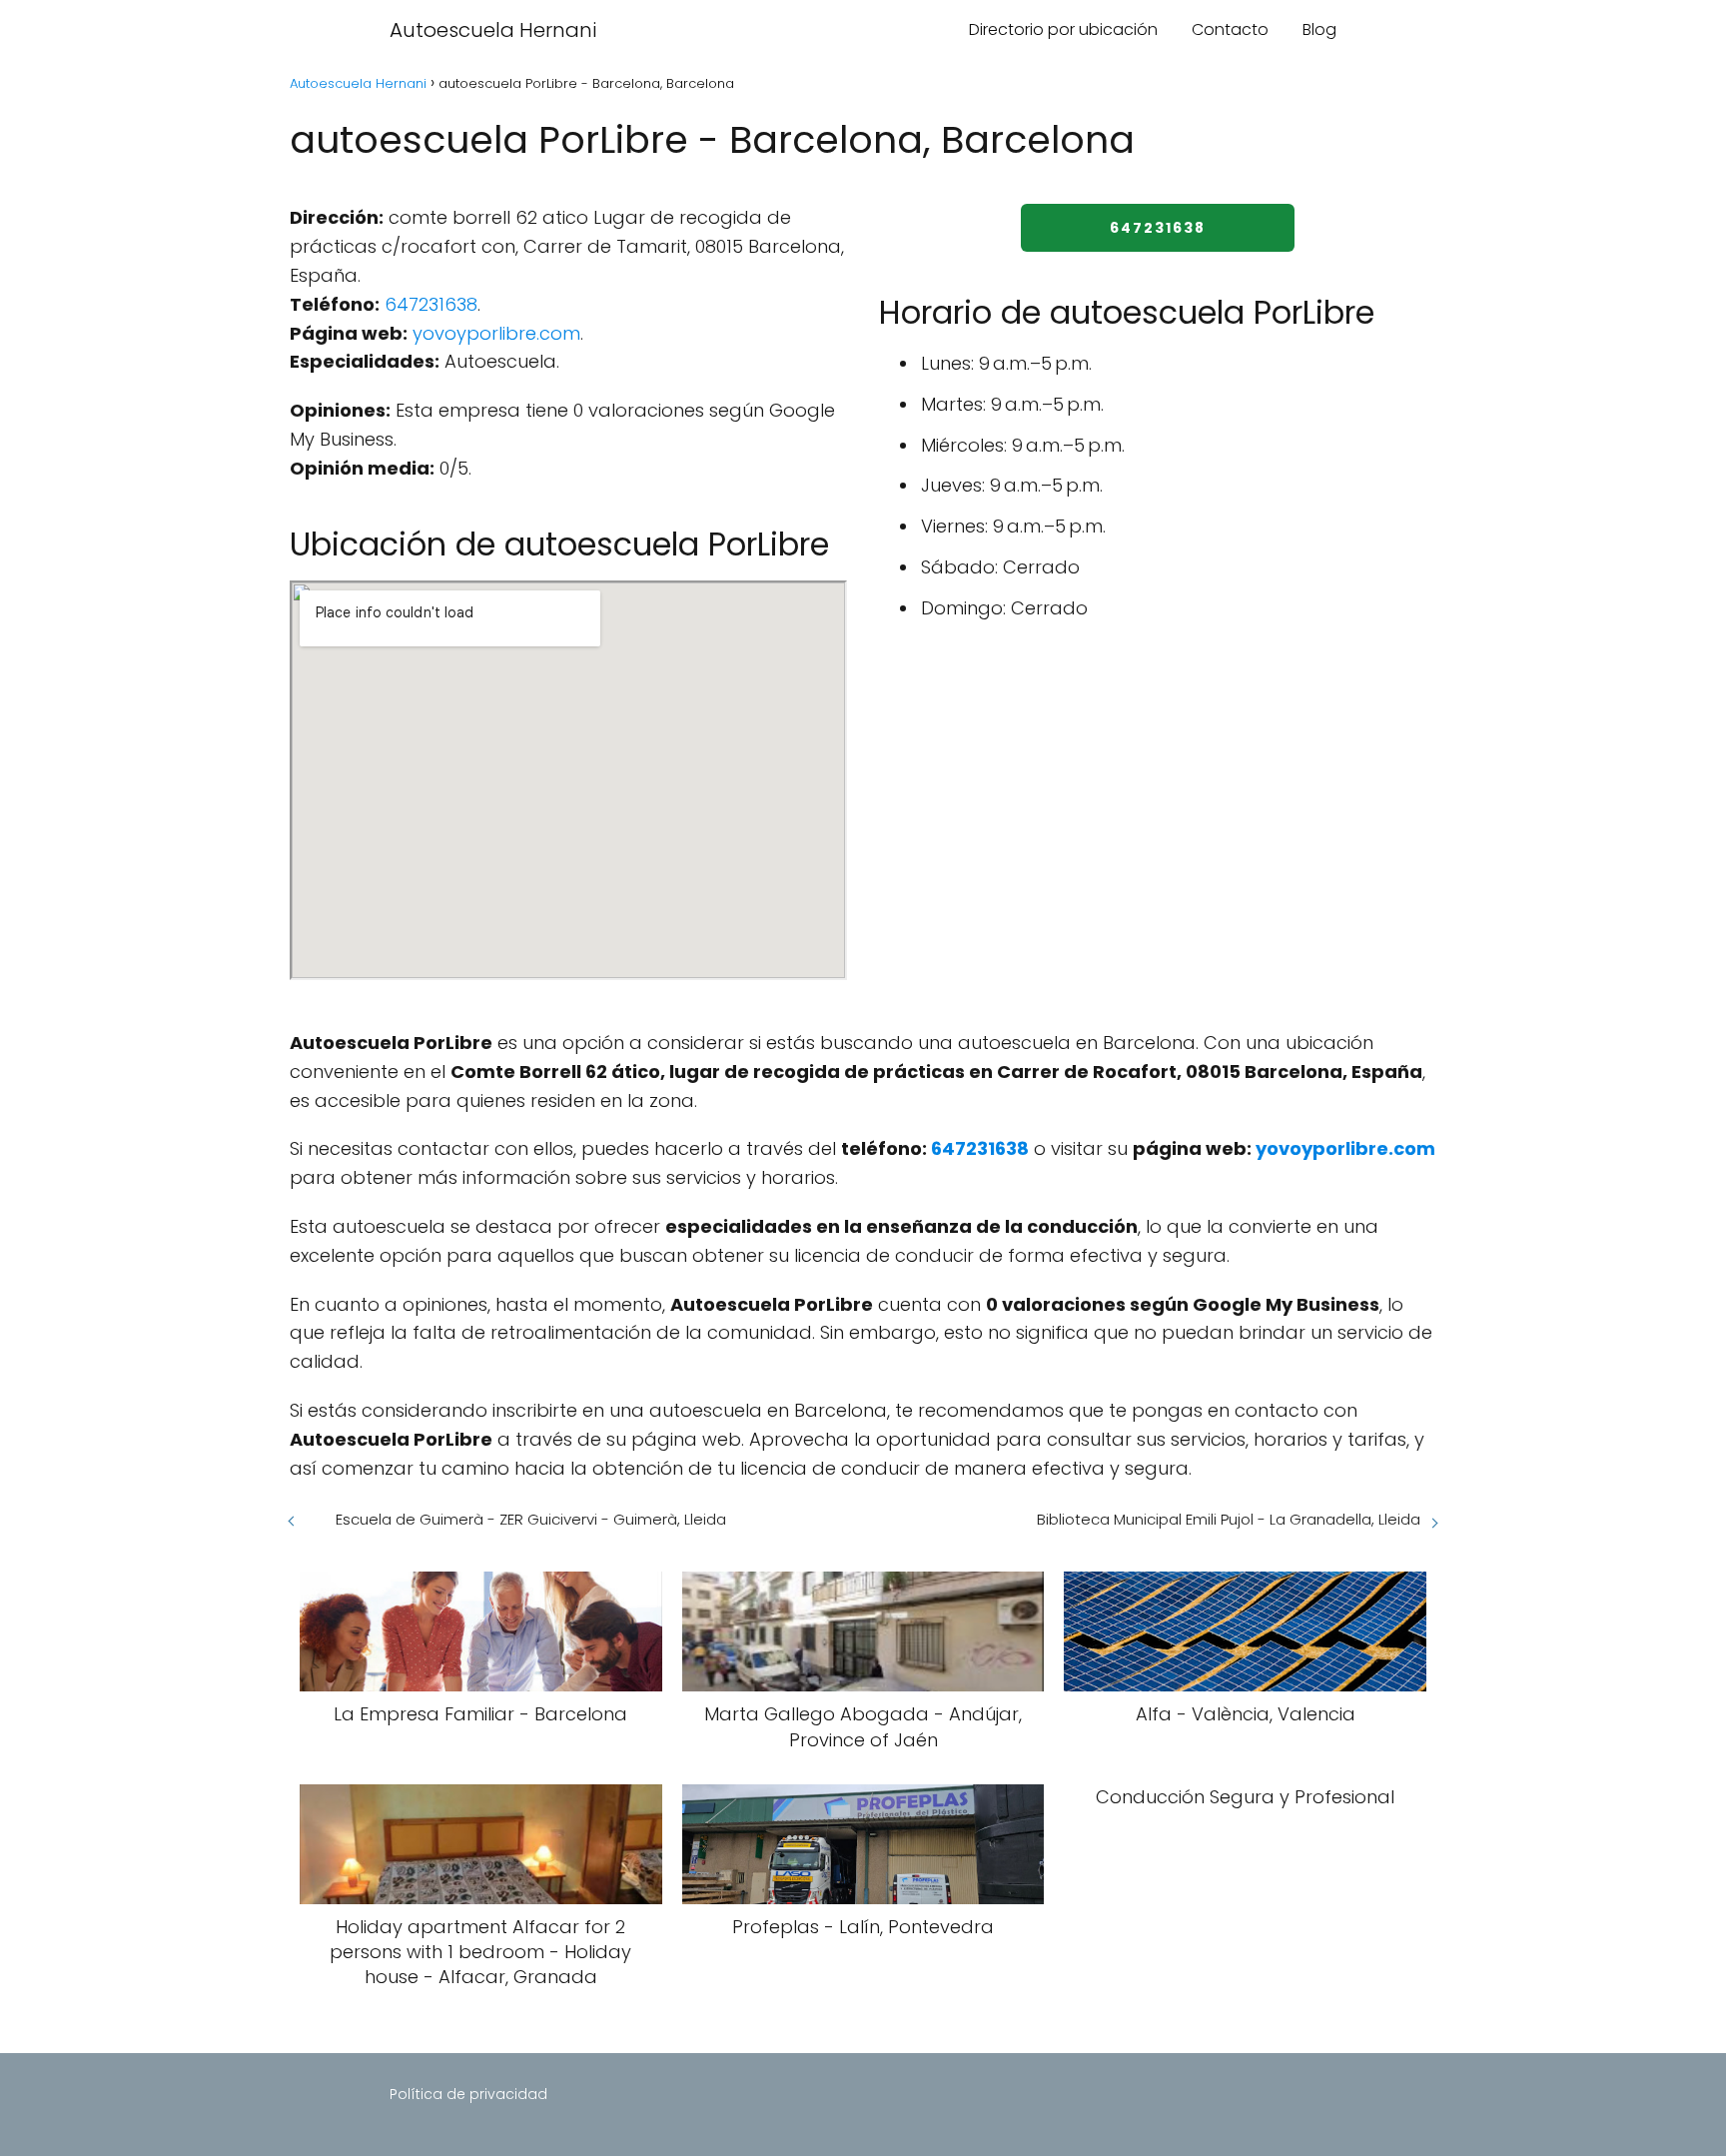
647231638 (431, 304)
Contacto (1230, 29)
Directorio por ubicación (1063, 29)
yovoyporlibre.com (496, 333)
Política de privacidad (468, 2094)
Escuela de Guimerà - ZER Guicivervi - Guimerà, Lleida (531, 1519)
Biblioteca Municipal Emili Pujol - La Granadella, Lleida (1229, 1519)
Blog (1319, 29)
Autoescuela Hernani (493, 30)
